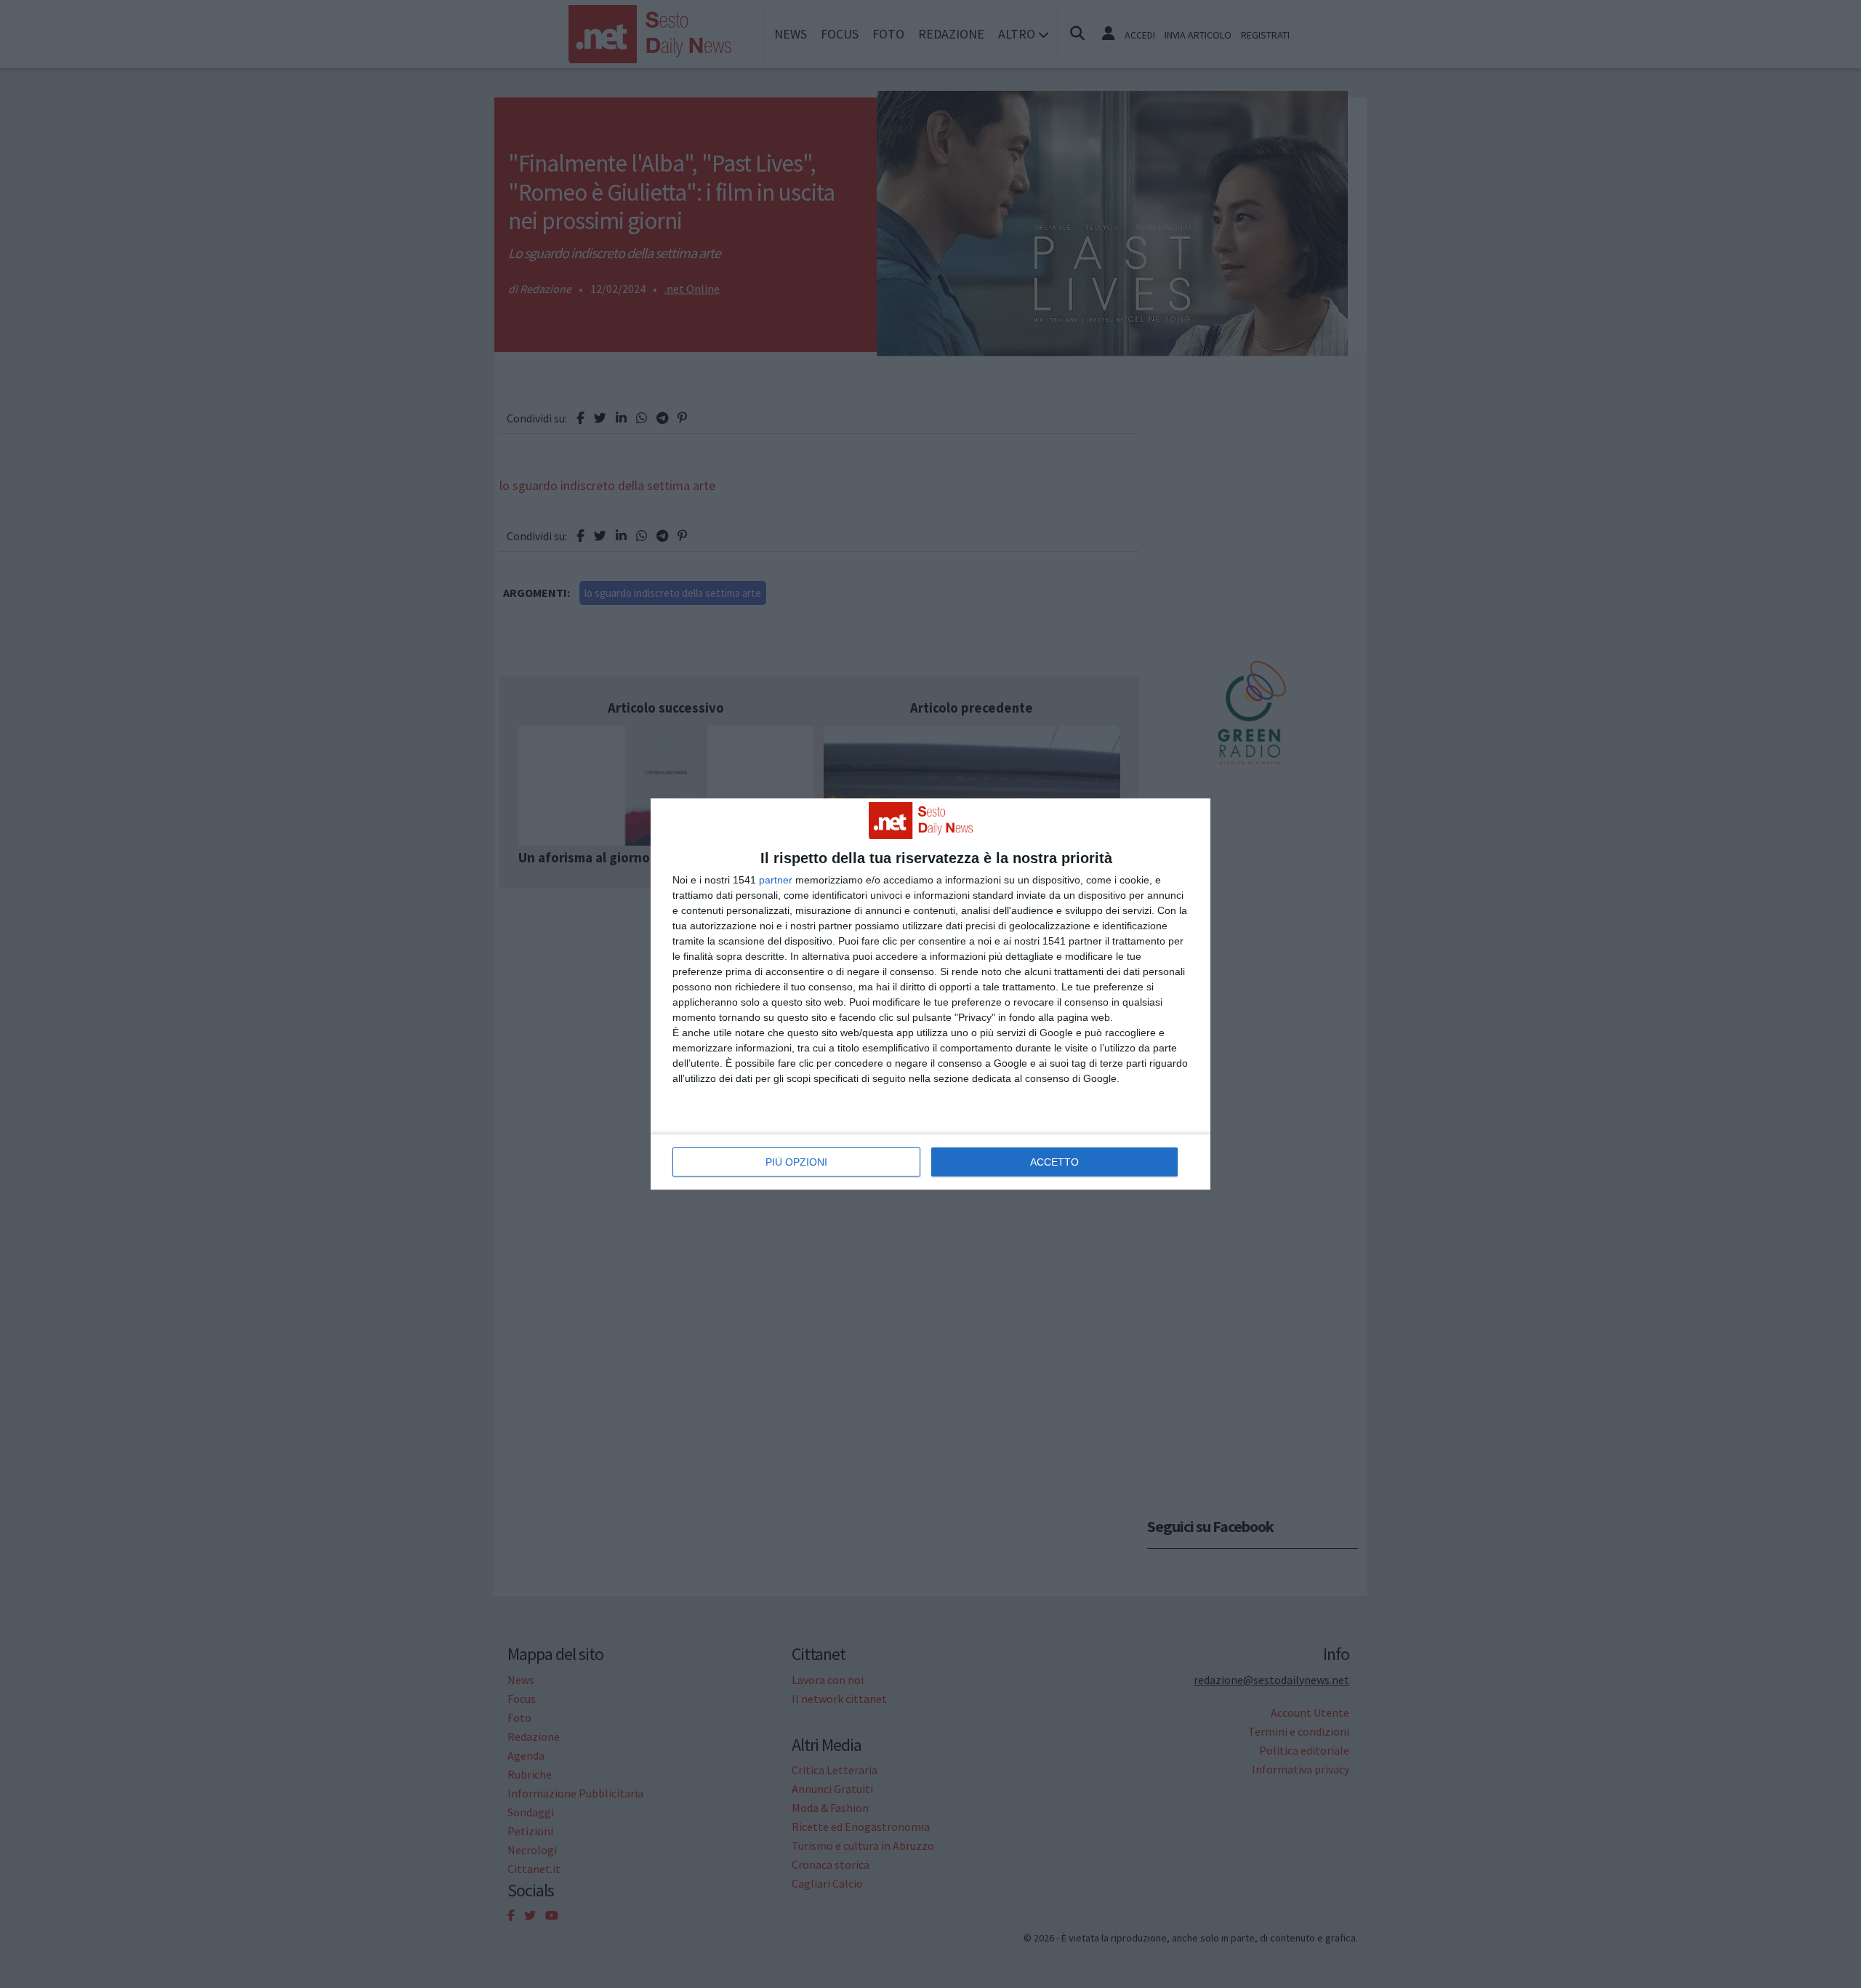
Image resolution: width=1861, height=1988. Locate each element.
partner (776, 880)
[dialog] (930, 994)
